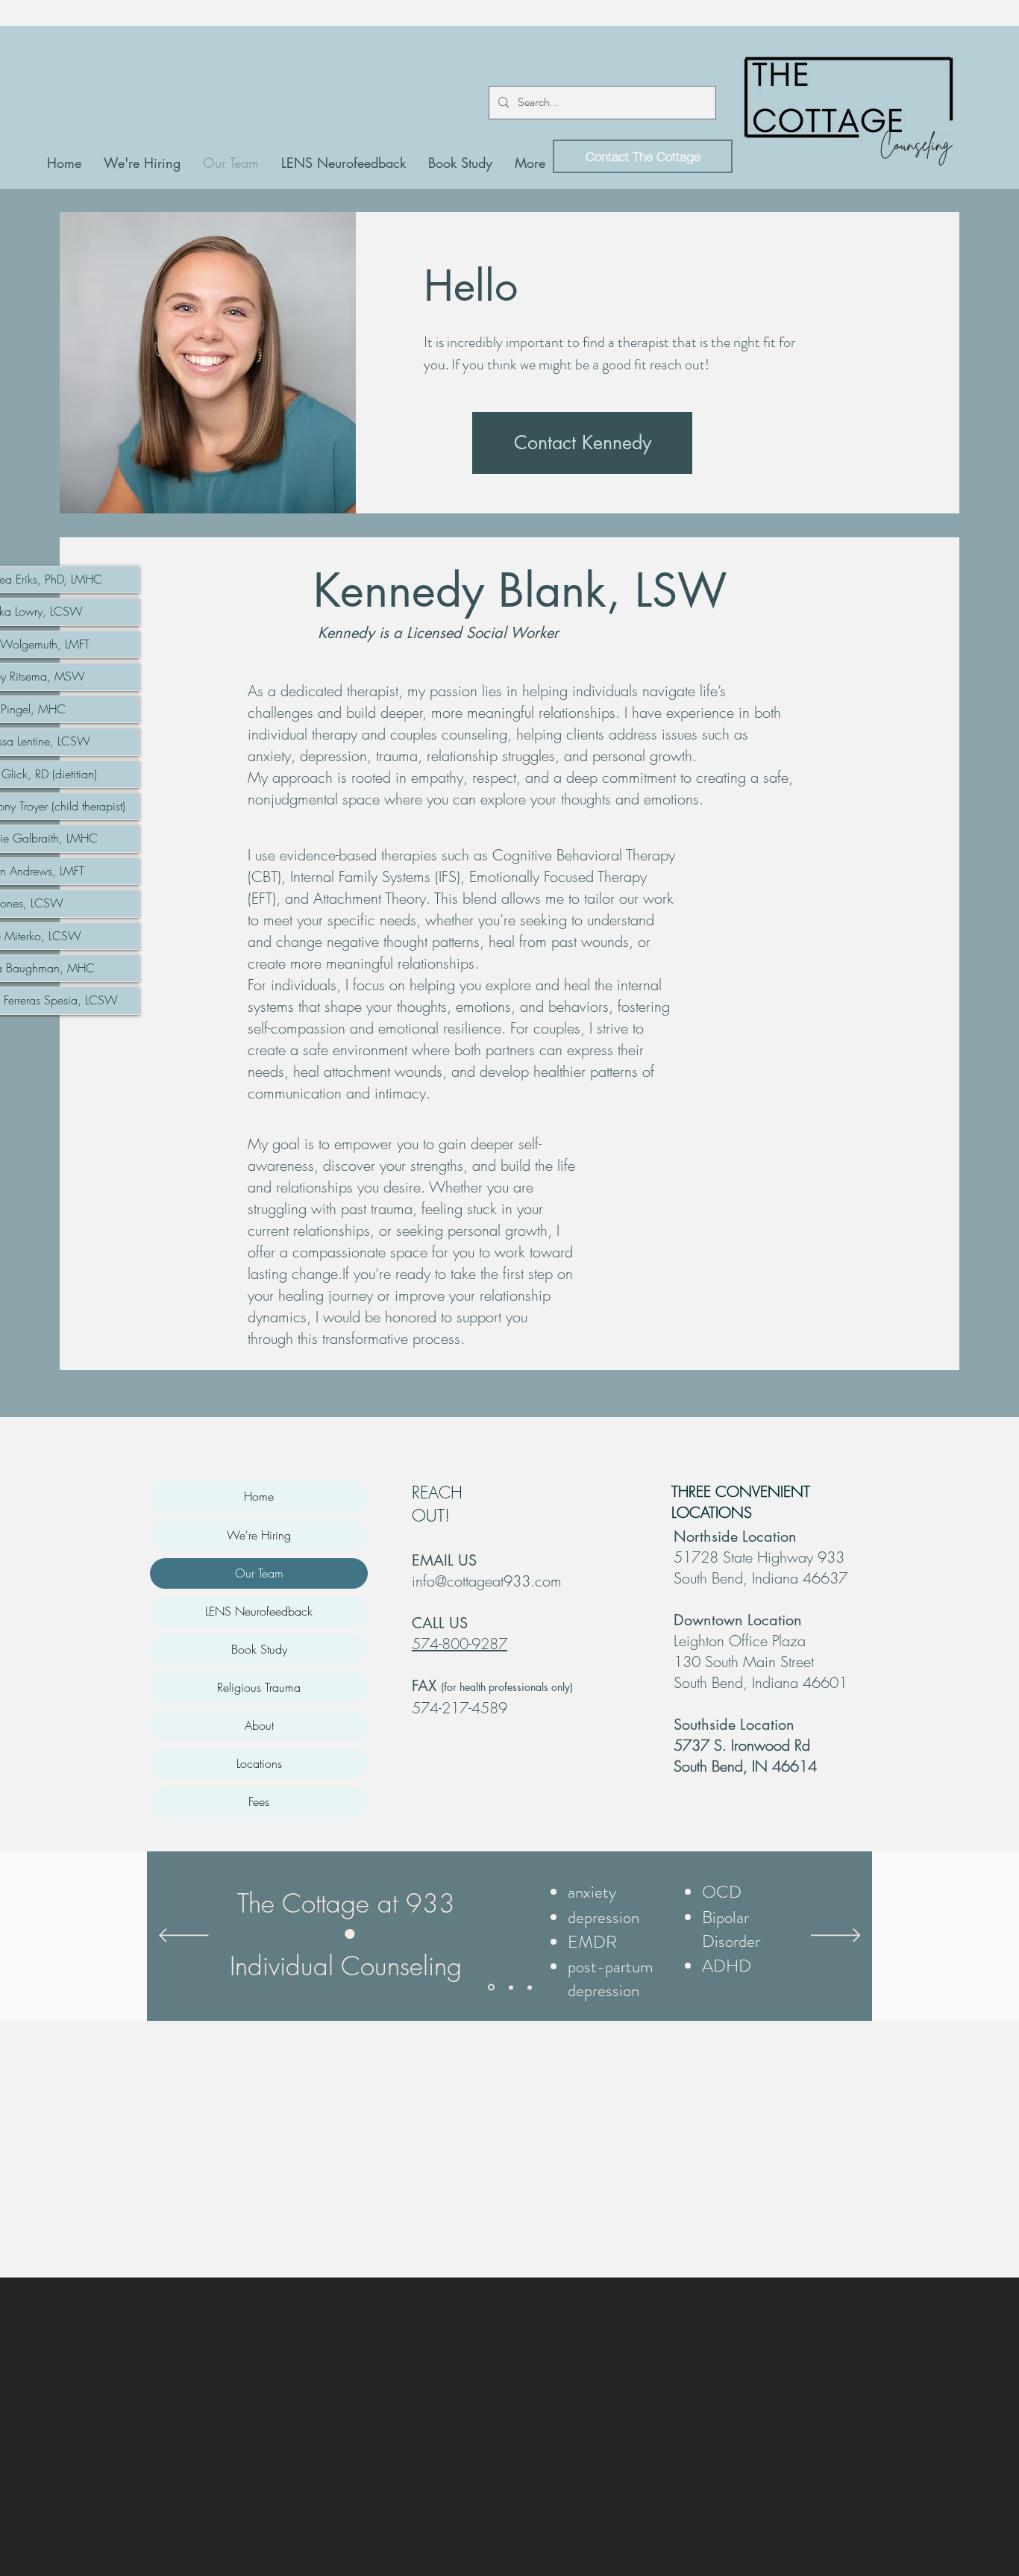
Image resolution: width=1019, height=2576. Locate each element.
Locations (259, 1763)
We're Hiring (259, 1535)
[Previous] (184, 1936)
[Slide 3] (530, 1987)
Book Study (259, 1649)
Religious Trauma (259, 1687)
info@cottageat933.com (487, 1581)
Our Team (259, 1573)
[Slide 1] (490, 1987)
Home (259, 1496)
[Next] (836, 1936)
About (259, 1725)
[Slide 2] (510, 1988)
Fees (259, 1801)
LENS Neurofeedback (259, 1611)
